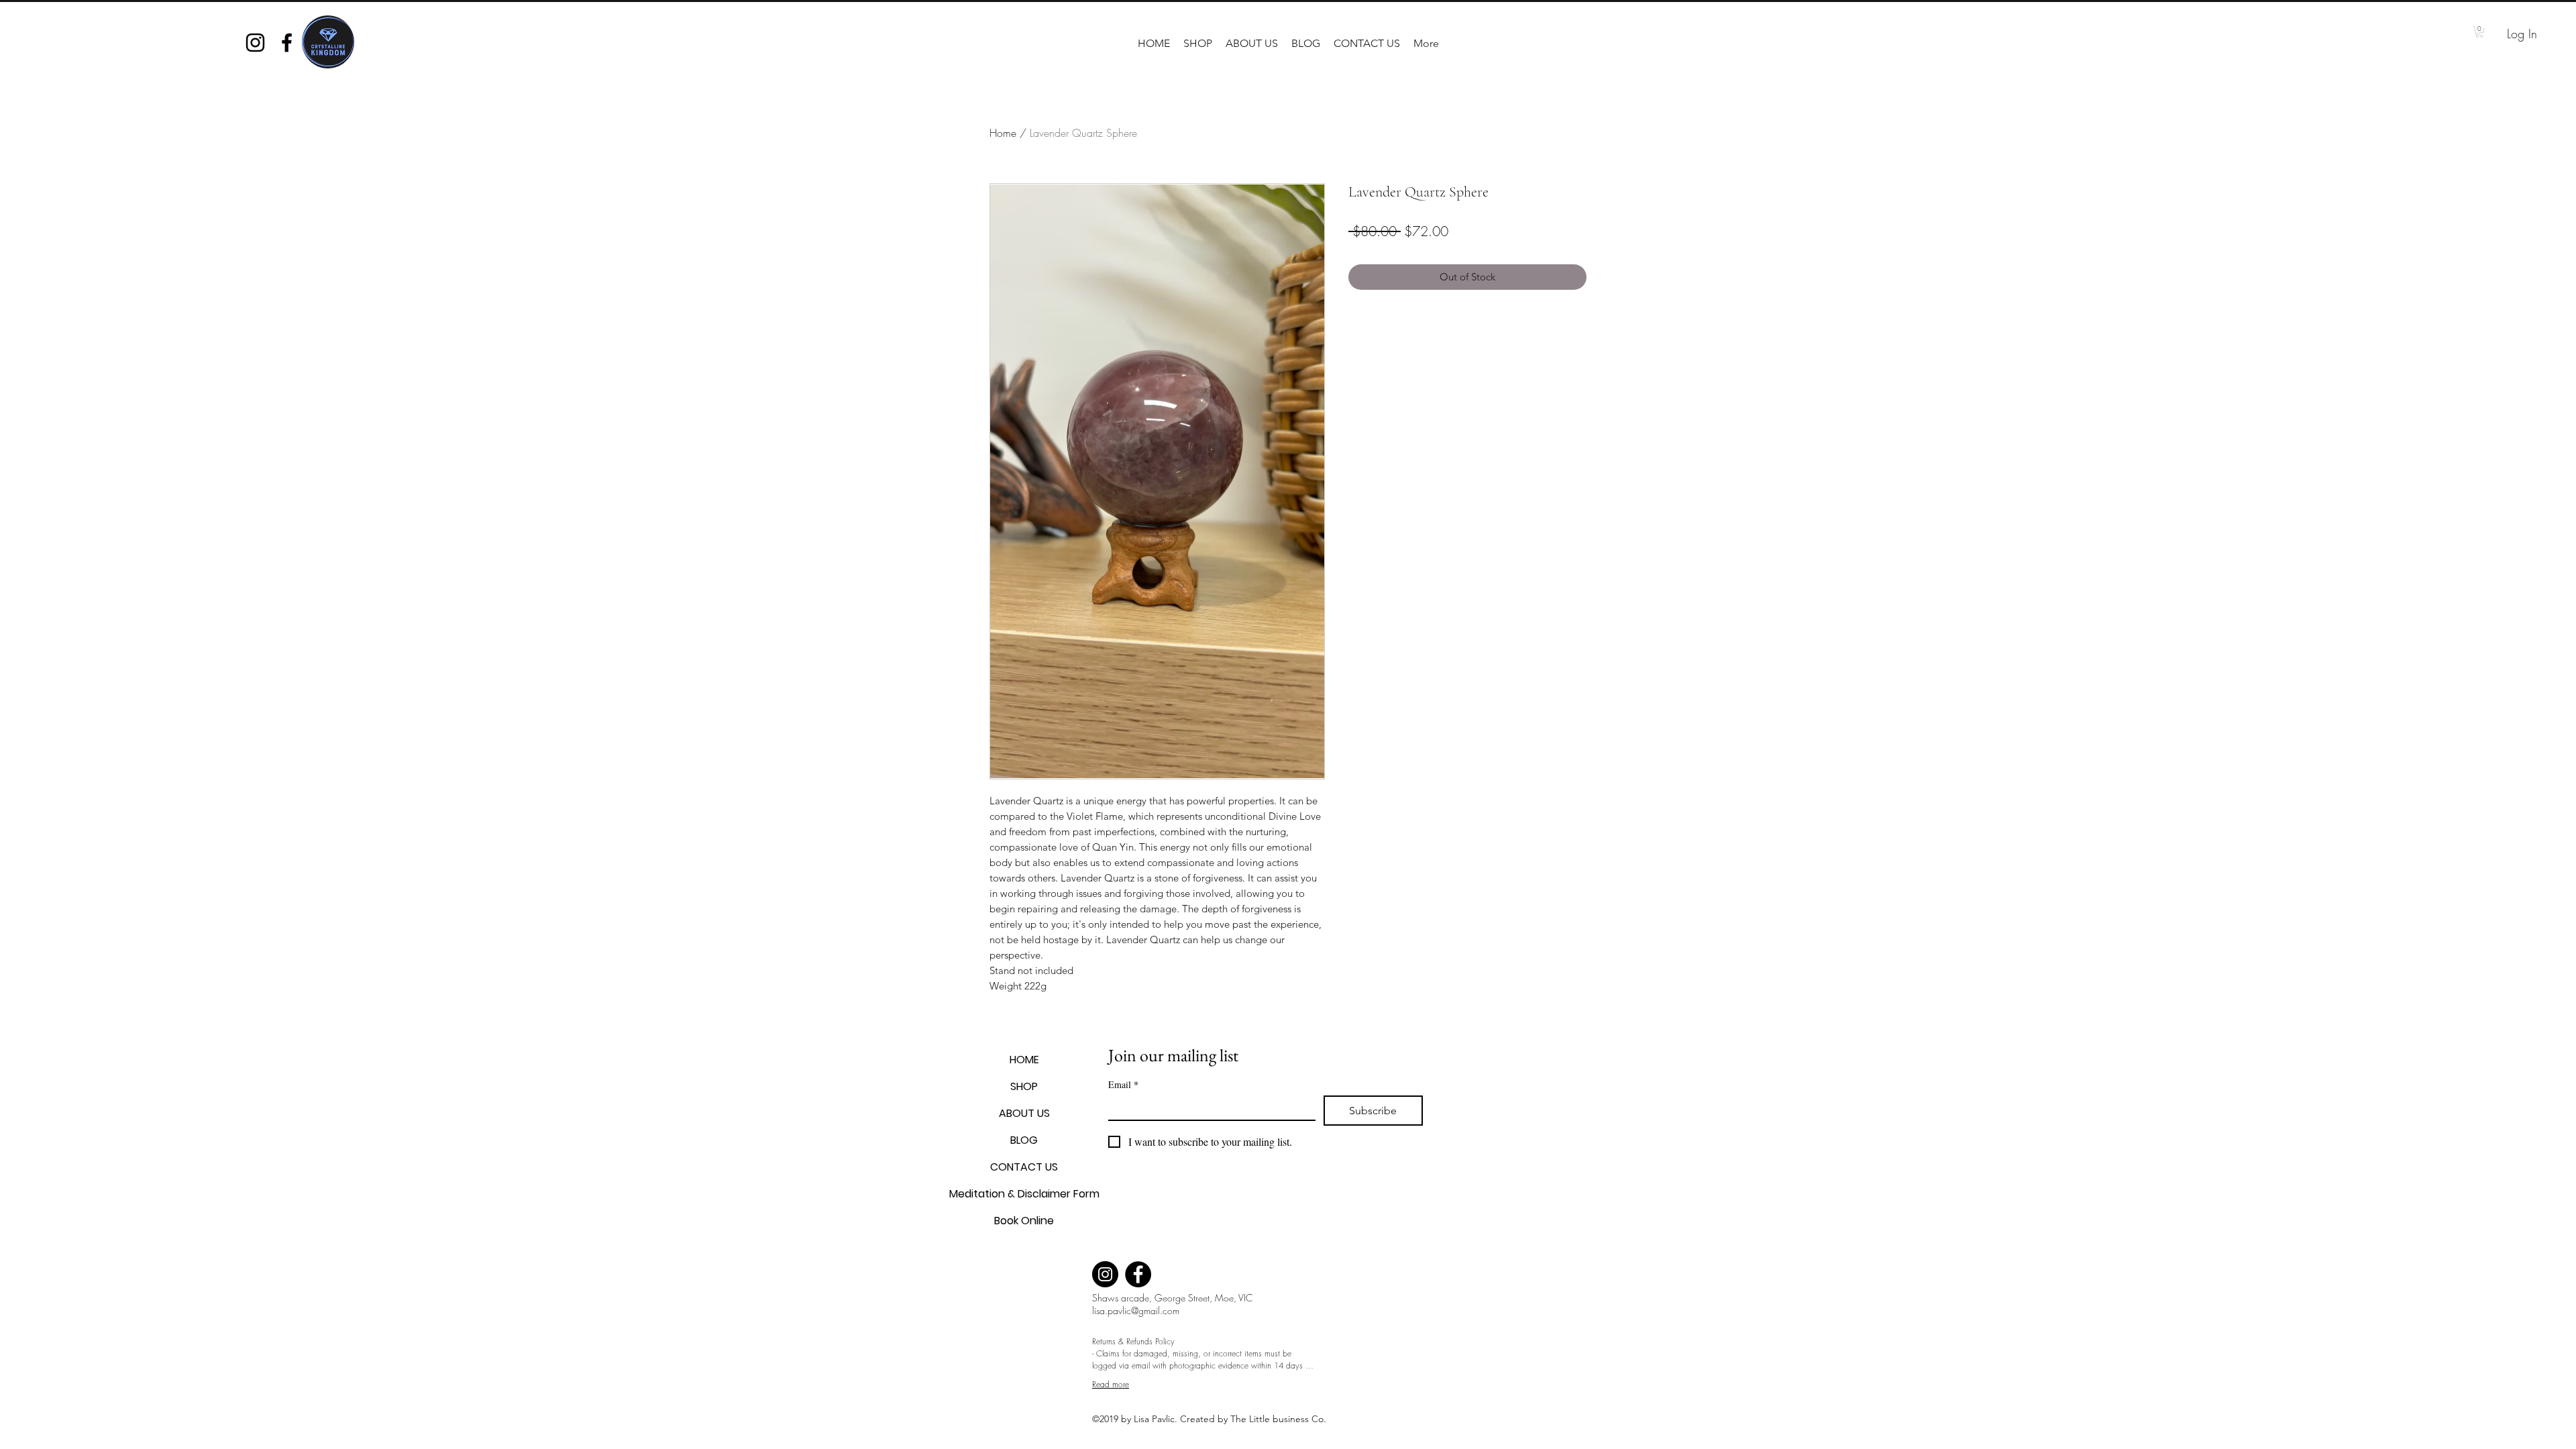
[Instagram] (1105, 1274)
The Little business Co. (1280, 1419)
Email (1123, 1084)
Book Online (1024, 1221)
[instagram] (255, 43)
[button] (1198, 44)
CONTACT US (1024, 1167)
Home (1003, 133)
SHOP (1024, 1086)
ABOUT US (1024, 1113)
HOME (1024, 1060)
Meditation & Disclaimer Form (1024, 1194)
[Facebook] (1138, 1274)
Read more (1111, 1384)
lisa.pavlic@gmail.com (1136, 1310)
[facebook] (287, 43)
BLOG (1024, 1140)
